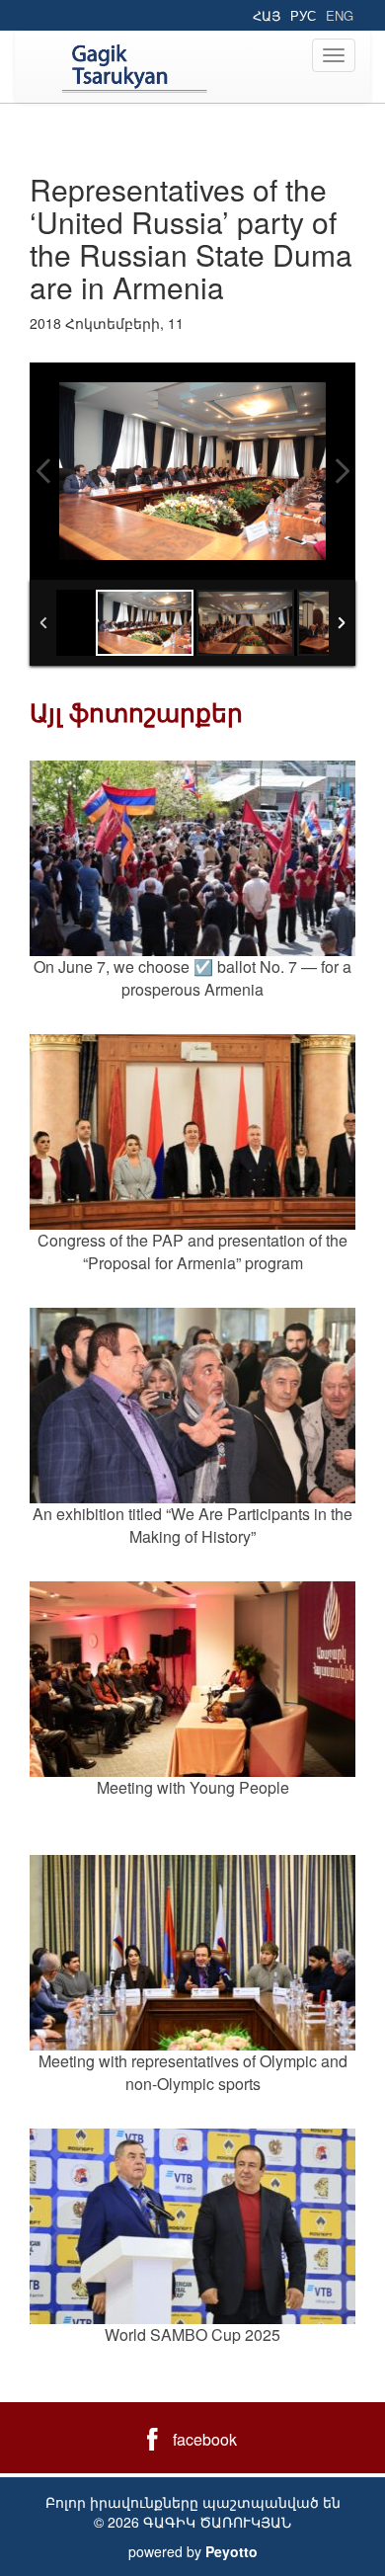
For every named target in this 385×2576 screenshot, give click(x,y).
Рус (303, 15)
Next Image (342, 471)
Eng (340, 15)
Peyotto (231, 2551)
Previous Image (43, 471)
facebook (205, 2439)
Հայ (267, 15)
